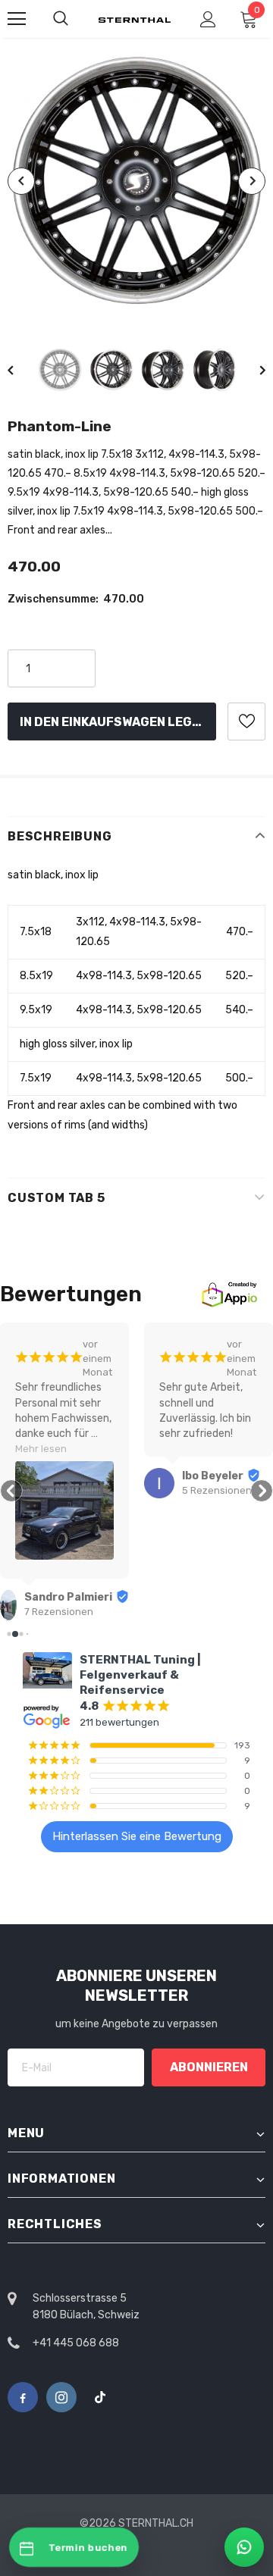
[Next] (252, 181)
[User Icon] (208, 19)
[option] (136, 182)
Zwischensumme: (53, 599)
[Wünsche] (246, 721)
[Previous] (21, 181)
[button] (11, 1491)
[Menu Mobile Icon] (17, 19)
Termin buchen (88, 2548)
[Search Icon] (61, 19)
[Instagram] (61, 2397)
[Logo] (135, 19)
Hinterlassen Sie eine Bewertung (137, 1836)
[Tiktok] (100, 2397)
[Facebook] (23, 2397)
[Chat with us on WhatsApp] (244, 2547)
